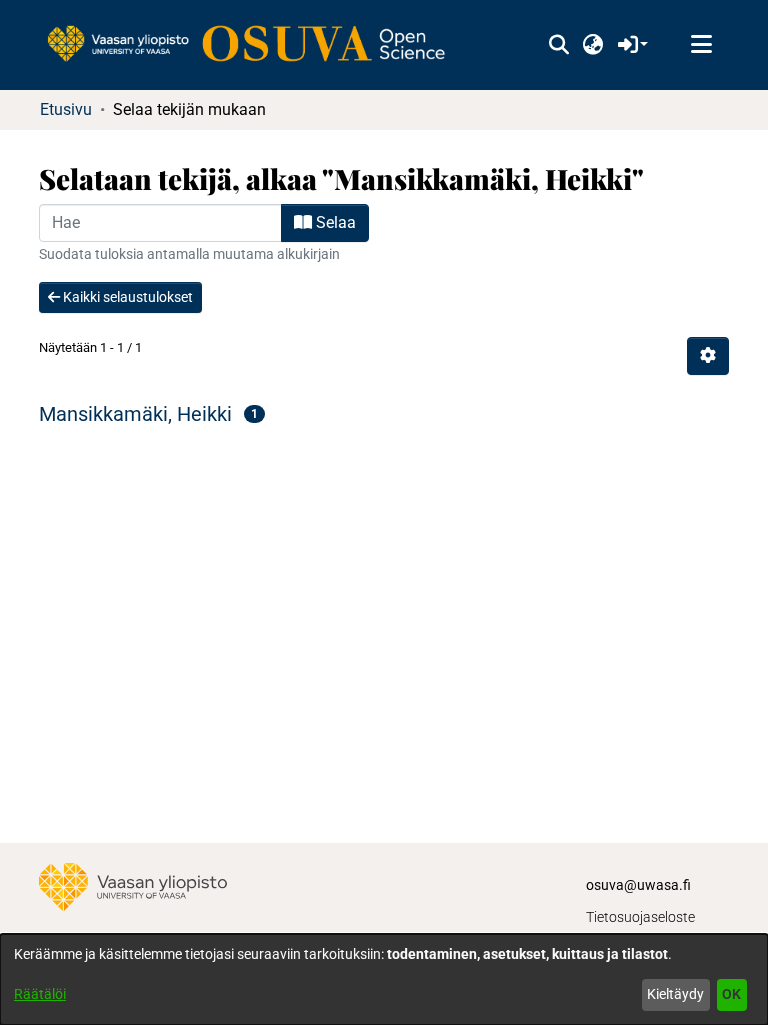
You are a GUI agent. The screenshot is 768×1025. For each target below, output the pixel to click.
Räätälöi (40, 994)
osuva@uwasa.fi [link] (638, 885)
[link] (256, 45)
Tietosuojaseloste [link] (640, 917)
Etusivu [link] (66, 109)
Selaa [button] (334, 222)
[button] (558, 45)
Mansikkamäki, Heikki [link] (135, 414)
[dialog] (384, 979)
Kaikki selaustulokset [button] (126, 297)
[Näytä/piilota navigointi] (701, 45)
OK (731, 994)
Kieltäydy (675, 994)
